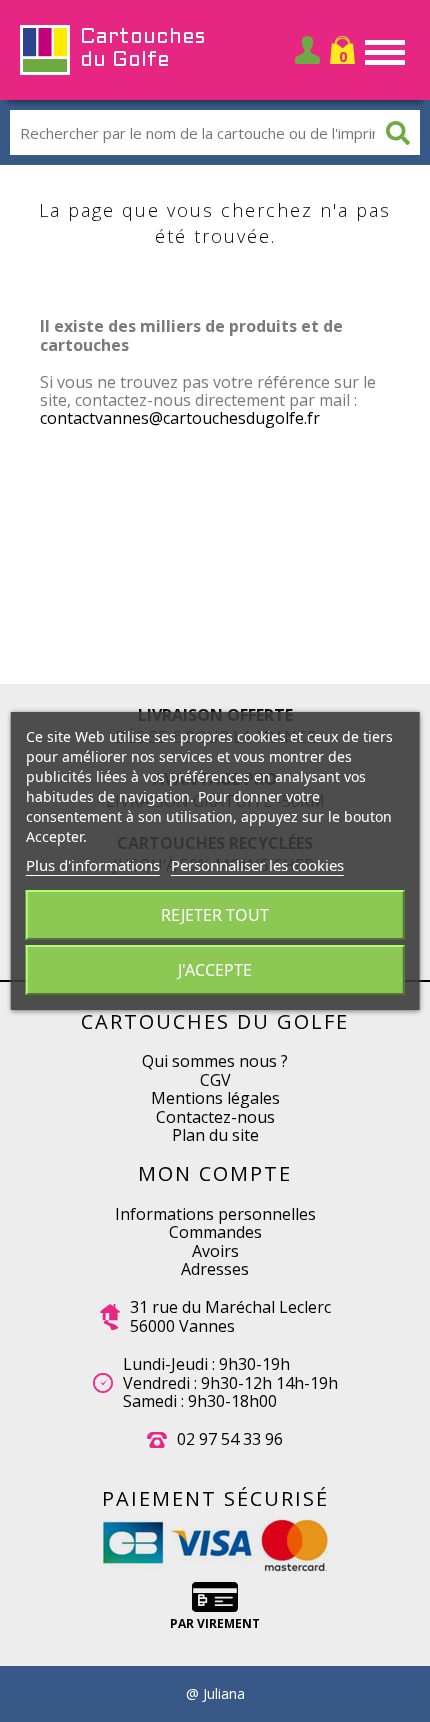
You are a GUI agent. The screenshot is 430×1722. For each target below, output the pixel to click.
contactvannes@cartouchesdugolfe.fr (180, 418)
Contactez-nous (215, 1117)
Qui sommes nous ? (215, 1061)
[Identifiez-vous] (307, 50)
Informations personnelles (215, 1214)
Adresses (215, 1269)
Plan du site (215, 1135)
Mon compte (215, 1173)
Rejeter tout (215, 915)
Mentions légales (215, 1098)
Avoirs (215, 1251)
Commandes (215, 1232)
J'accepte (215, 970)
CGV (215, 1080)
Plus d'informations (93, 865)
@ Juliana (215, 1694)
